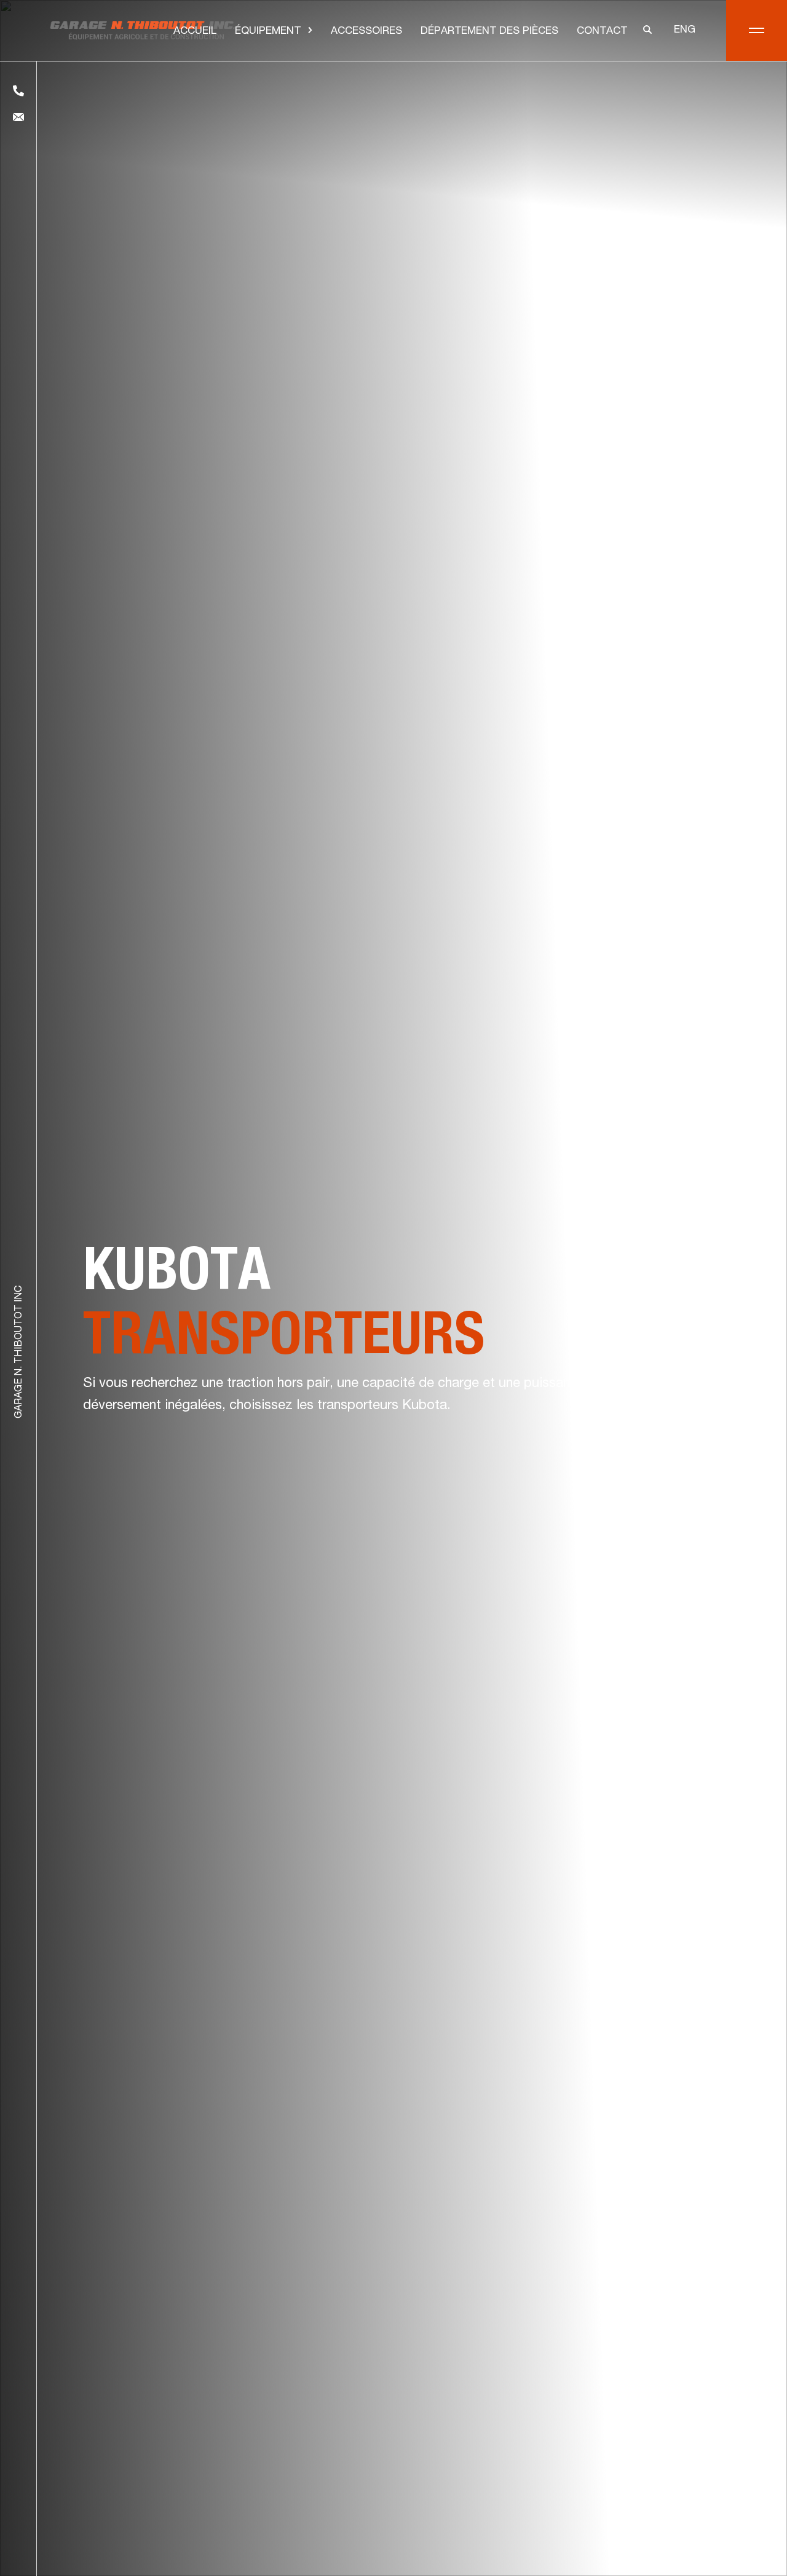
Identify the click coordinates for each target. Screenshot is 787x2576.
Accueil (195, 32)
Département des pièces (489, 32)
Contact (602, 32)
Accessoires (366, 32)
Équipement (268, 32)
